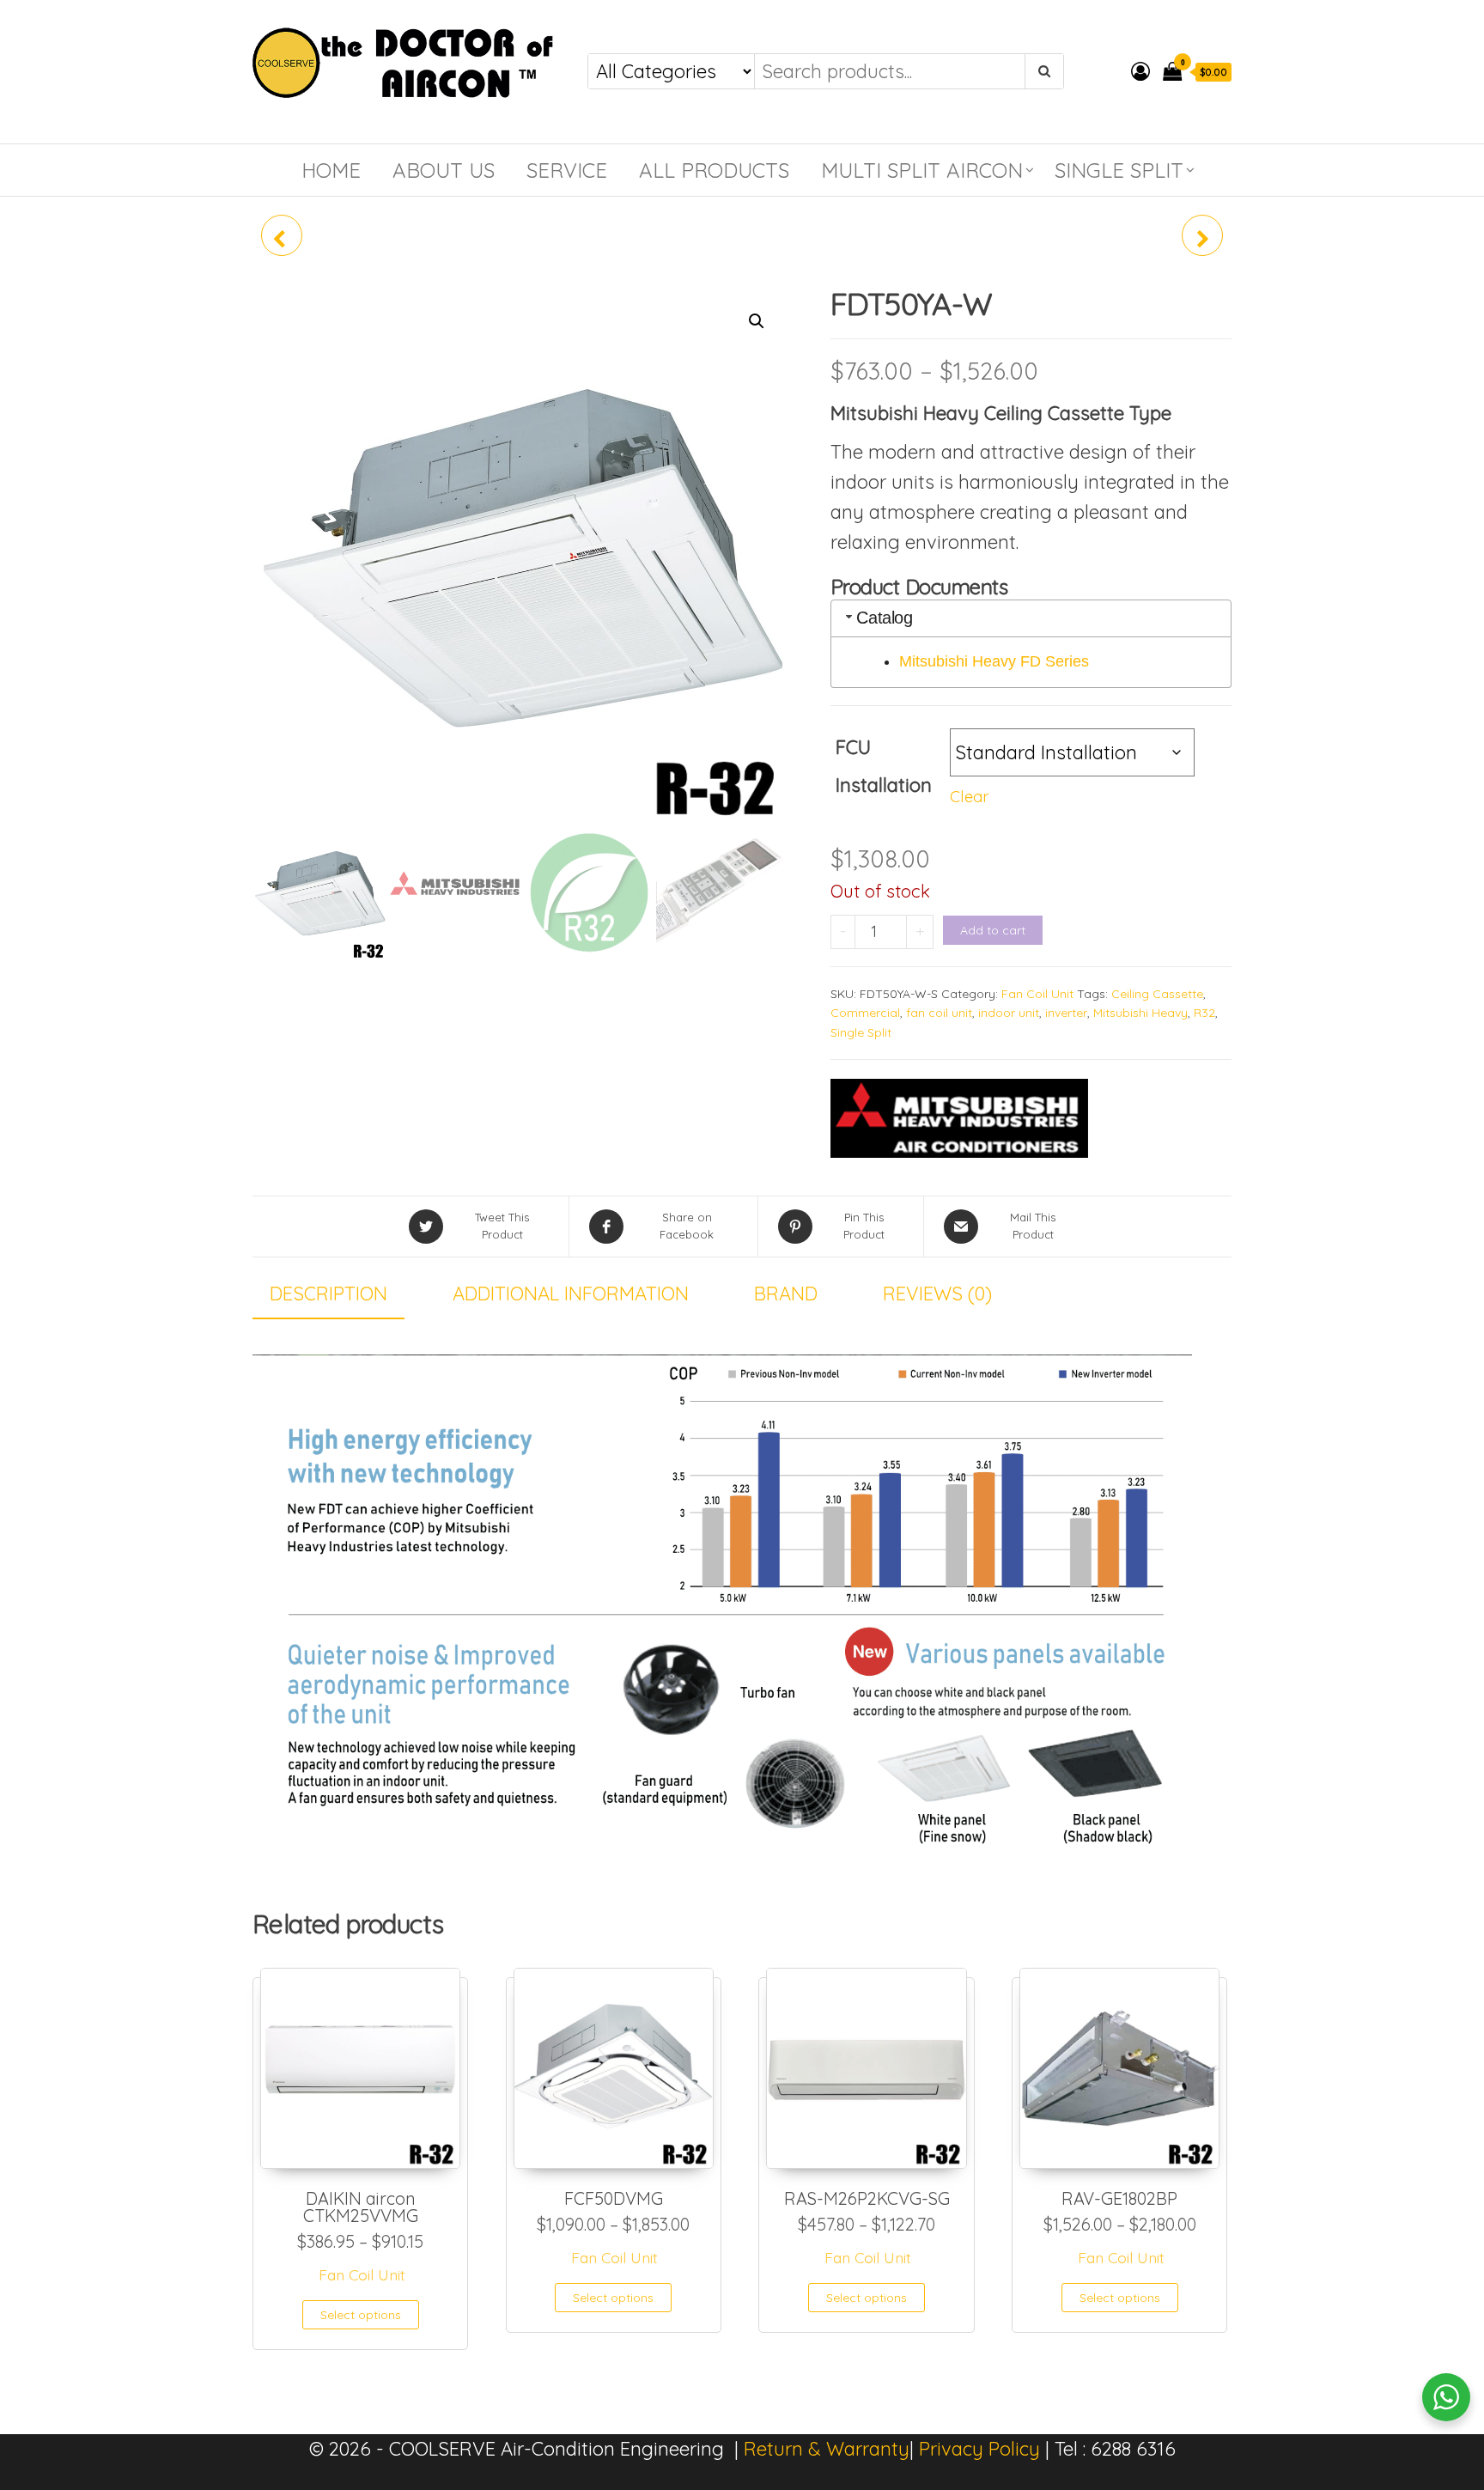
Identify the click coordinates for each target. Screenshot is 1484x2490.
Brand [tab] (786, 1294)
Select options (361, 2315)
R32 (1204, 1013)
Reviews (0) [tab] (937, 1294)
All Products (714, 170)
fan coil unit (939, 1013)
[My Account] (1140, 71)
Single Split (1119, 170)
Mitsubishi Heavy (1140, 1013)
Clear (969, 797)
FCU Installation (884, 766)
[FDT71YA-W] (1202, 235)
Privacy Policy (979, 2449)
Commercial (865, 1013)
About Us (444, 170)
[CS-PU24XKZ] (282, 235)
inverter (1066, 1013)
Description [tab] (328, 1294)
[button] (757, 321)
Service (567, 170)
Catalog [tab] (884, 618)
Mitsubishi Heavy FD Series (994, 661)
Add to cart (993, 930)
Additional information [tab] (571, 1294)
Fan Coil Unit (1037, 994)
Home (331, 170)
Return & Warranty (827, 2449)
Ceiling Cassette (1157, 994)
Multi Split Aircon (922, 170)
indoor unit (1009, 1013)
